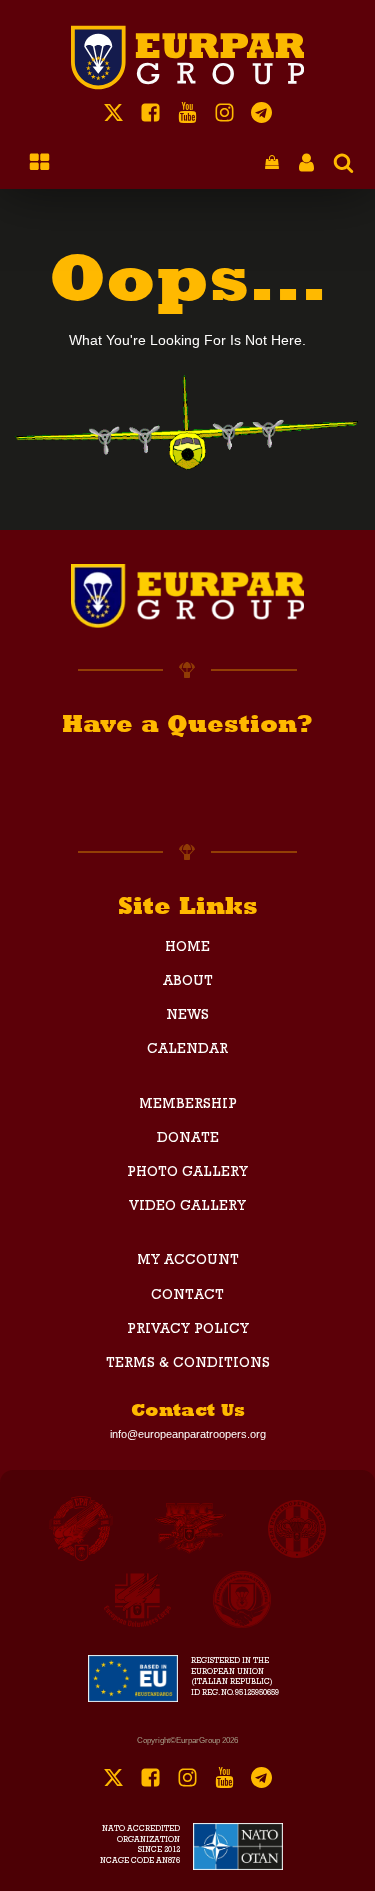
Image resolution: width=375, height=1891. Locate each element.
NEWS (187, 1016)
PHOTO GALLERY (187, 1173)
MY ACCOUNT (188, 1261)
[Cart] (272, 163)
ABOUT (188, 982)
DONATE (188, 1139)
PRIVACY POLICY (188, 1330)
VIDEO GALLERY (187, 1207)
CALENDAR (187, 1050)
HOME (187, 948)
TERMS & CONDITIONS (188, 1364)
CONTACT (187, 1296)
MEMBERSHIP (188, 1105)
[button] (272, 163)
